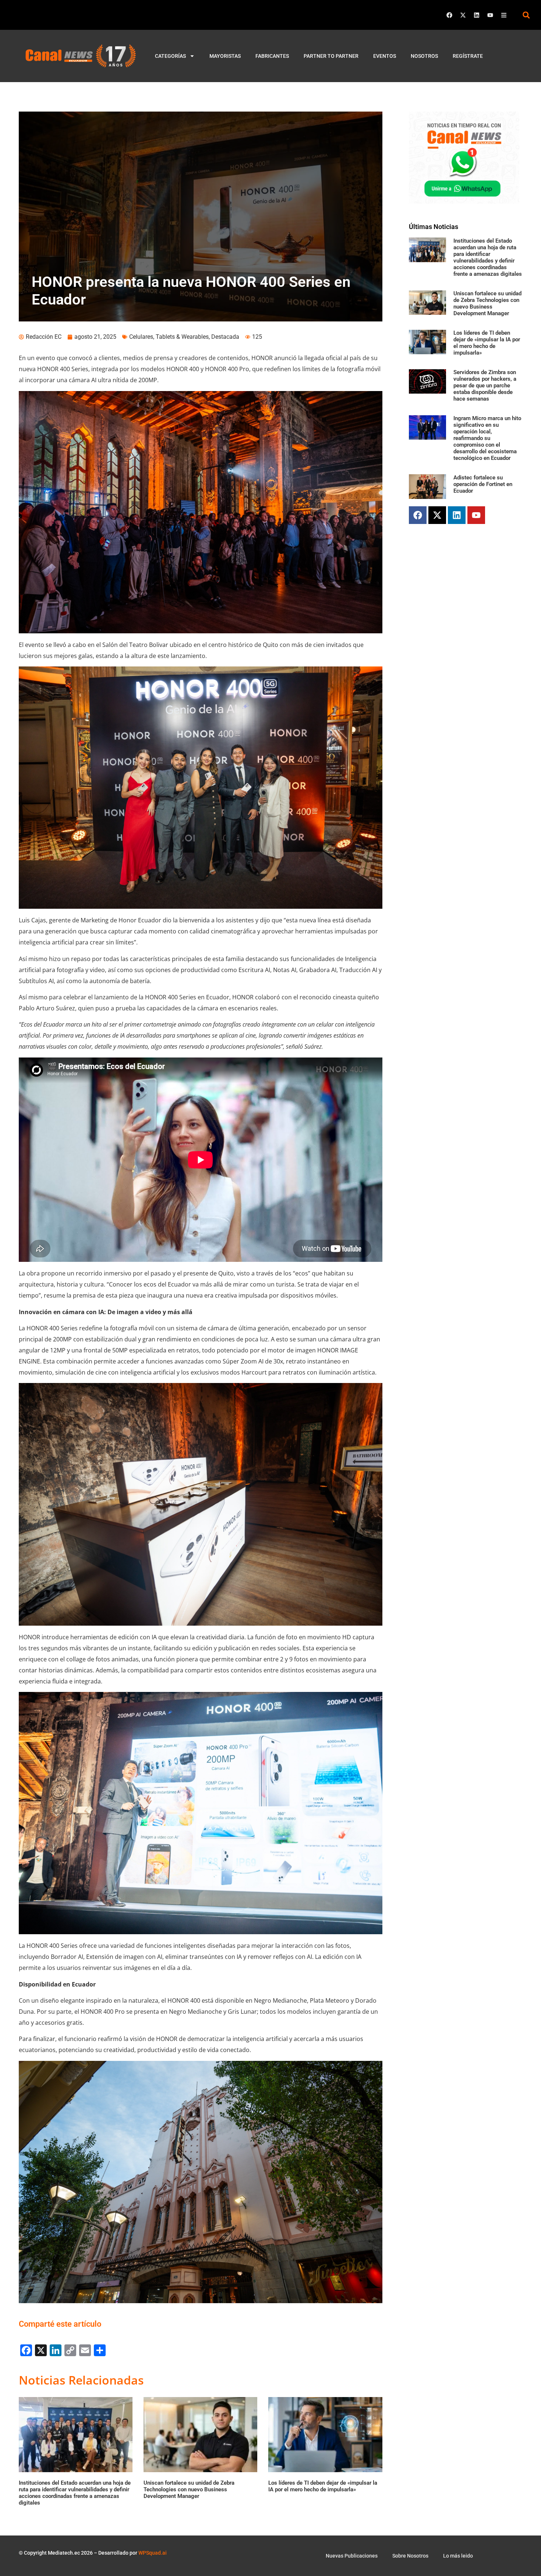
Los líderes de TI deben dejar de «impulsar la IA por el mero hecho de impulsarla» (487, 343)
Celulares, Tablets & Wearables (169, 337)
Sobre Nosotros (410, 2556)
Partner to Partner (331, 56)
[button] (526, 15)
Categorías (170, 56)
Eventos (385, 56)
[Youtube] (490, 15)
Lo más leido (458, 2556)
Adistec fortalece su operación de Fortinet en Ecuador (483, 484)
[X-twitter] (463, 15)
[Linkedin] (477, 15)
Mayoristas (225, 56)
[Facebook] (449, 15)
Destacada (225, 337)
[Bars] (504, 15)
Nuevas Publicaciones (352, 2556)
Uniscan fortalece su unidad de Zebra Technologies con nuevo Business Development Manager (487, 303)
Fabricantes (272, 56)
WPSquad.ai (153, 2553)
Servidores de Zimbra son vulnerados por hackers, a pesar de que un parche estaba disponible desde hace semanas (485, 386)
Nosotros (424, 56)
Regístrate (468, 56)
